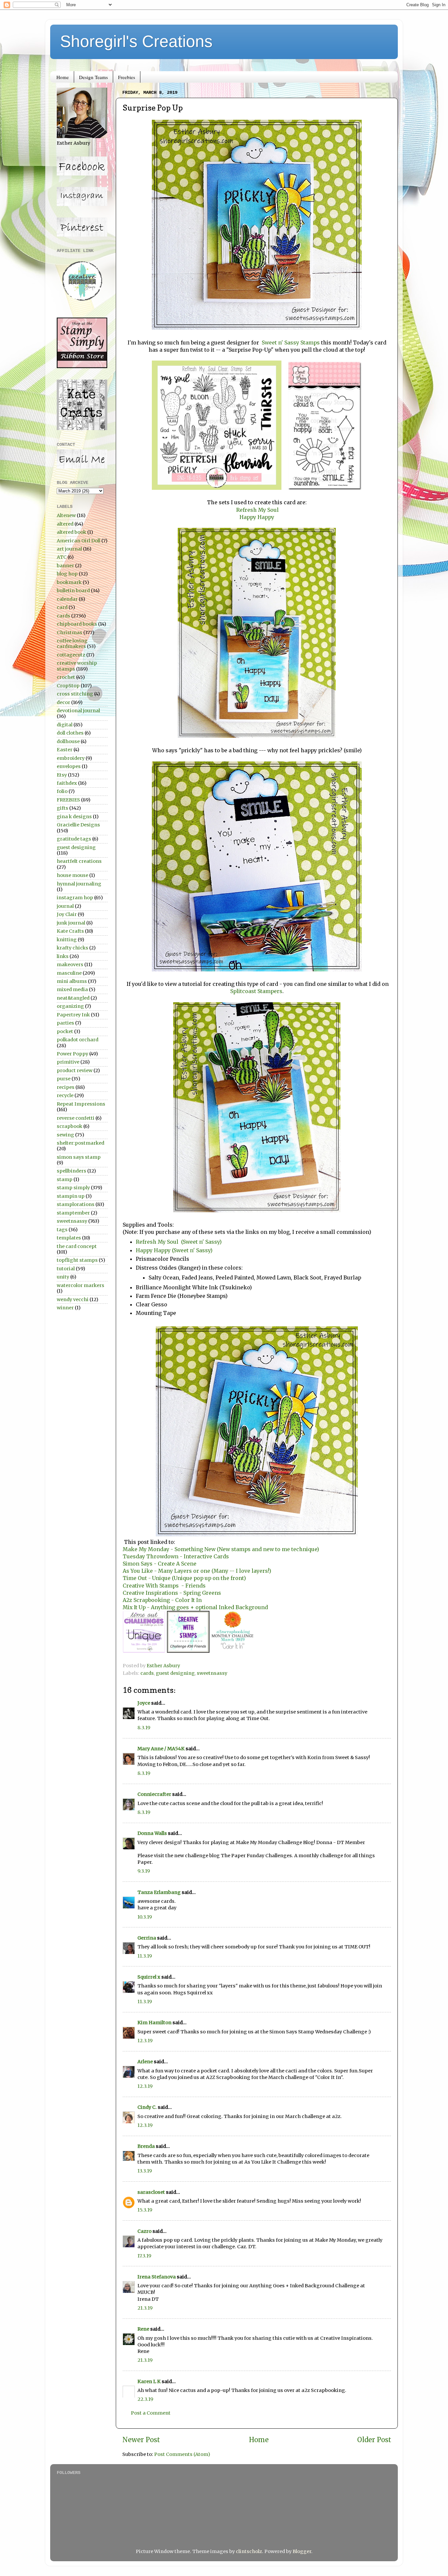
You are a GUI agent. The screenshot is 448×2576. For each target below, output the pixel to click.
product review (75, 1070)
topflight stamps (77, 1260)
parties (65, 1023)
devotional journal (78, 711)
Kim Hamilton (154, 2023)
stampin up (71, 1196)
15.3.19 (145, 2210)
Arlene (145, 2062)
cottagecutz (71, 655)
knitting (67, 940)
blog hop (67, 574)
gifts (62, 808)
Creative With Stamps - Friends (164, 1586)
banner (65, 566)
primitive (68, 1062)
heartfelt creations (79, 861)
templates (69, 1238)
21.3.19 (145, 2308)
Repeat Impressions (81, 1104)
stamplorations (76, 1204)
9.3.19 (144, 1871)
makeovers (70, 965)
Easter (65, 750)
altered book (71, 532)
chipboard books (77, 624)
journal (65, 906)
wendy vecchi (73, 1299)
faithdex (67, 783)
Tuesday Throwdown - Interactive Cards (176, 1556)
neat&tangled (73, 998)
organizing (70, 1006)
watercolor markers (81, 1285)
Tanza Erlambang (159, 1892)
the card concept (77, 1246)
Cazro (144, 2231)
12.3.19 (145, 2041)
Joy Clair (67, 914)
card (62, 607)
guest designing (175, 1673)
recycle (65, 1095)
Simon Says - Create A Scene (160, 1564)
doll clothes (70, 733)
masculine (69, 973)
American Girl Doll (79, 541)
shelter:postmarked (81, 1143)
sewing (65, 1135)
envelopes (69, 766)
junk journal (71, 923)
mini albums (72, 981)
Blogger (302, 2551)
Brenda (146, 2146)
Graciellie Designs (78, 825)
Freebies (127, 77)
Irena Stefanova (157, 2277)
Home (63, 77)
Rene (143, 2329)
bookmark (69, 582)
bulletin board (73, 591)
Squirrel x (149, 1977)
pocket (65, 1031)
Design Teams (93, 77)
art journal (69, 549)
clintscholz (249, 2551)
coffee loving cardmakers (72, 644)
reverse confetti (76, 1118)
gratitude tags (74, 839)
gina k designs (74, 817)
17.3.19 (144, 2256)
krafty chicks (72, 948)
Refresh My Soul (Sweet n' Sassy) (179, 1242)
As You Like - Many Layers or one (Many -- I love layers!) (197, 1571)
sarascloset (151, 2192)
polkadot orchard (78, 1040)
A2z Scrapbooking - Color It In (162, 1600)
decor (63, 702)
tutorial (66, 1269)
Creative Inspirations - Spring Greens (172, 1593)
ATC (62, 557)
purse (64, 1079)
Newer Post (141, 2440)
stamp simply (73, 1188)
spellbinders (71, 1171)
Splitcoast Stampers (256, 991)
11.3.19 (145, 1956)
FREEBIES (68, 800)
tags (62, 1230)
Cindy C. (147, 2107)
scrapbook (70, 1126)
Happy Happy (257, 517)
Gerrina (147, 1938)
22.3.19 (145, 2399)
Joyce (144, 1703)
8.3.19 (144, 1728)
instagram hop (75, 898)
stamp (65, 1179)
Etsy (62, 775)
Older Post (374, 2440)
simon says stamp (79, 1157)
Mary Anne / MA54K (161, 1749)
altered (65, 524)
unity (63, 1277)
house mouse (72, 875)
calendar (67, 599)
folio (62, 791)
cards (147, 1673)
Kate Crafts (70, 931)
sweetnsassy (212, 1673)
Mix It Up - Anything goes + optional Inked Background (195, 1607)
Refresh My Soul (257, 510)
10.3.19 (145, 1917)
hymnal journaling (79, 884)
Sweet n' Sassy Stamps (291, 343)
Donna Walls (152, 1833)
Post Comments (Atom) (182, 2454)
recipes (66, 1087)
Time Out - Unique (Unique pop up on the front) (184, 1578)
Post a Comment (151, 2413)
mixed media (72, 989)
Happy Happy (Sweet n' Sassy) (174, 1250)
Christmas (70, 633)
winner (65, 1308)
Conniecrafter (154, 1794)
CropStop (68, 686)
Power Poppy (72, 1054)
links (63, 956)
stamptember (73, 1213)
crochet (66, 677)
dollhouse (68, 741)
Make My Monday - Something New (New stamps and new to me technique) (221, 1549)
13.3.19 (145, 2171)
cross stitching (75, 694)
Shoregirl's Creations (136, 41)
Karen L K (149, 2381)
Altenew (66, 515)
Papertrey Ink (73, 1015)
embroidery (71, 758)
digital (65, 725)
